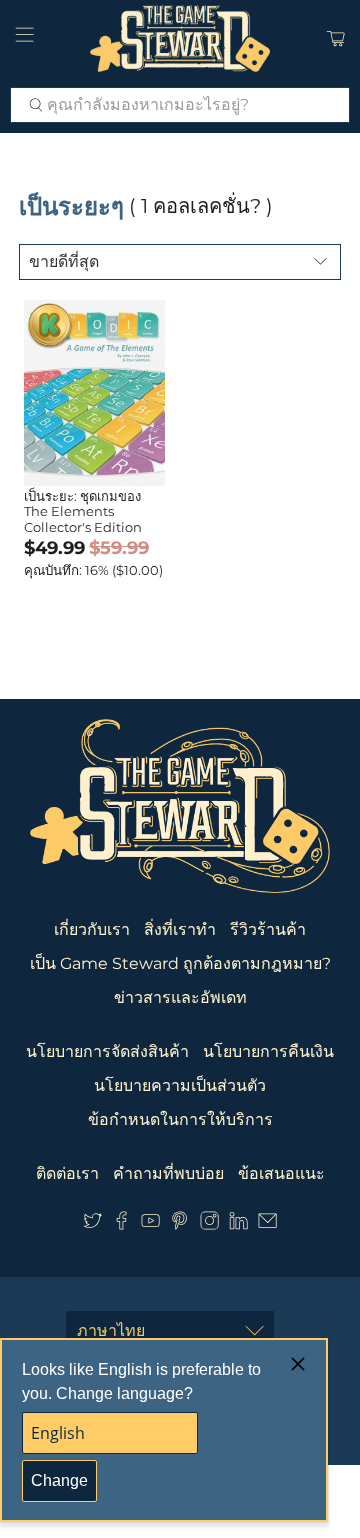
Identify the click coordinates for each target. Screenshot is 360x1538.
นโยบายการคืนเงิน (268, 1051)
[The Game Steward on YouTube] (150, 1224)
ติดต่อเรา (67, 1173)
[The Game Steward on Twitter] (92, 1224)
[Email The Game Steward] (267, 1224)
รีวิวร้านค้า (268, 929)
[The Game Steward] (180, 38)
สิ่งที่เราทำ (180, 929)
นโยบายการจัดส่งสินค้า (107, 1051)
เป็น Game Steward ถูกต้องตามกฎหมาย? (180, 963)
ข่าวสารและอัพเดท (180, 997)
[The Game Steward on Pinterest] (179, 1224)
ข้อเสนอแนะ (281, 1173)
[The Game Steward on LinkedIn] (238, 1224)
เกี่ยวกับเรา (92, 929)
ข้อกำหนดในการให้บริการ (180, 1119)
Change (59, 1480)
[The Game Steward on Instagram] (209, 1224)
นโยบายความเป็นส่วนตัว (180, 1085)
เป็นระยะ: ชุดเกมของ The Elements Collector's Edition (83, 511)
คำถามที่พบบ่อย (168, 1173)
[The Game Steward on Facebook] (121, 1224)
